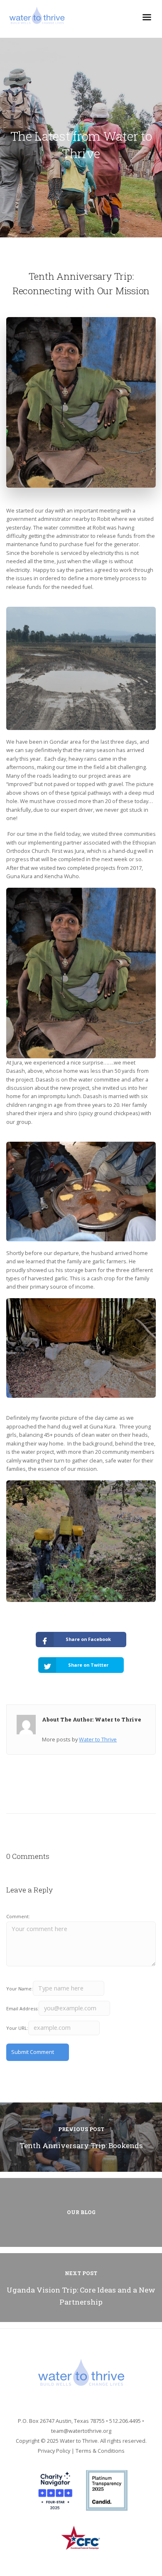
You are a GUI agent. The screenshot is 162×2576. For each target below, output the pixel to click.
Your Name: (20, 1989)
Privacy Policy (54, 2451)
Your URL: (17, 2028)
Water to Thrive (98, 1739)
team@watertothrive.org (81, 2431)
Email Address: (22, 2008)
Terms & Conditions (100, 2451)
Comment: (18, 1916)
